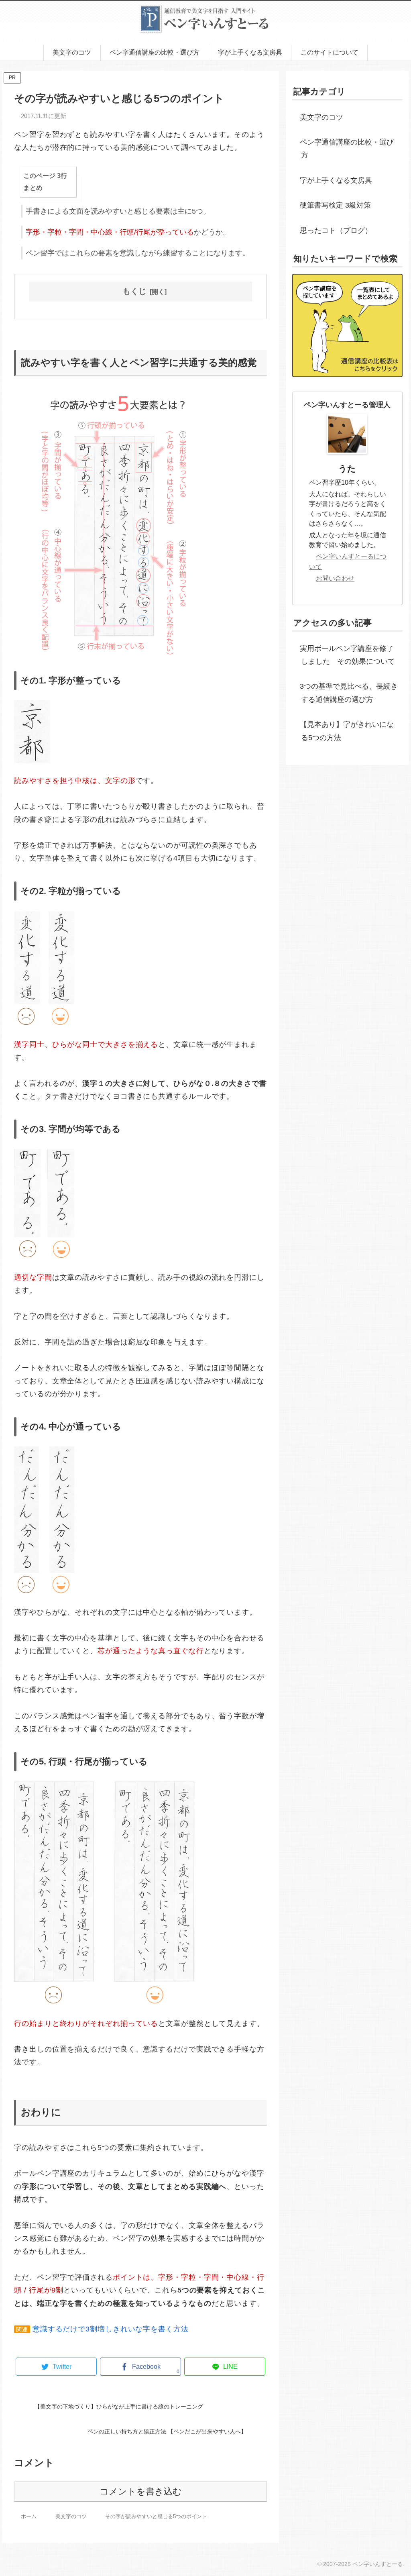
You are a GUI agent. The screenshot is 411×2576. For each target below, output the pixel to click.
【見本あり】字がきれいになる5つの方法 (347, 731)
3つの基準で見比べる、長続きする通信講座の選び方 (349, 693)
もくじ (134, 291)
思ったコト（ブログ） (336, 230)
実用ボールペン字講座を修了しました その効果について (347, 655)
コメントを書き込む (141, 2491)
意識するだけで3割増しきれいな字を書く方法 (111, 2329)
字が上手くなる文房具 (336, 180)
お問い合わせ (335, 578)
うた (347, 468)
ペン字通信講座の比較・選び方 (347, 149)
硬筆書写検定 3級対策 (335, 205)
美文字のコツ (321, 117)
